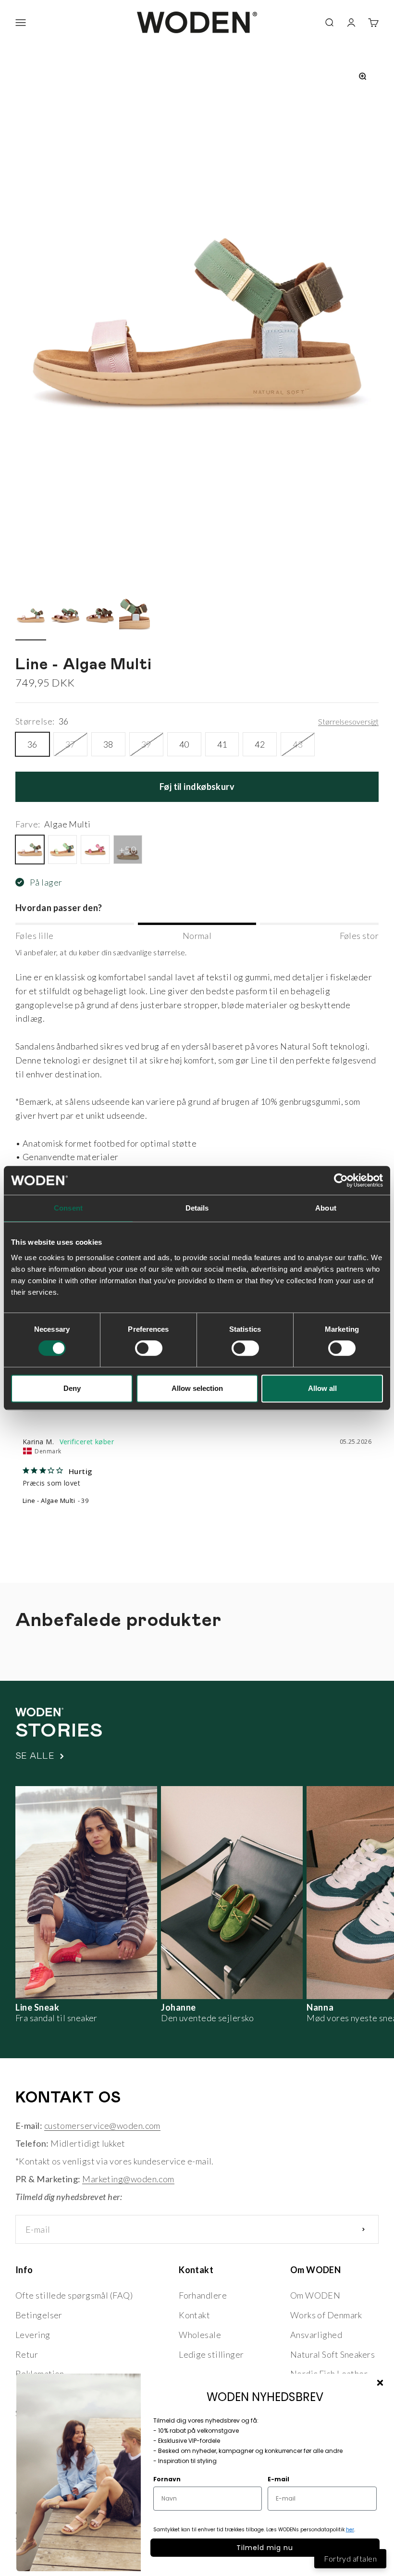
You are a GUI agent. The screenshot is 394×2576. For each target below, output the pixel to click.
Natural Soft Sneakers (332, 2354)
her (350, 2530)
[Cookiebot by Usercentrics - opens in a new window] (341, 1180)
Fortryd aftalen (350, 2558)
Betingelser (39, 2315)
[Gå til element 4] (135, 617)
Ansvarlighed (316, 2335)
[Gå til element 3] (100, 617)
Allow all (322, 1388)
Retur (27, 2354)
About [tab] (326, 1208)
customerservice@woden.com (102, 2126)
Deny (72, 1388)
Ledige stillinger (211, 2354)
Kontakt (194, 2315)
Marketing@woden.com (128, 2179)
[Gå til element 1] (31, 617)
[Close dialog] (380, 2383)
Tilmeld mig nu (265, 2548)
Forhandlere (203, 2295)
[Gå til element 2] (65, 617)
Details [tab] (197, 1208)
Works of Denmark (326, 2315)
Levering (33, 2335)
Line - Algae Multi (49, 1501)
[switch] (149, 1348)
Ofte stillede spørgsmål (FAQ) (74, 2295)
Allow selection (197, 1388)
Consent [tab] (68, 1208)
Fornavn (167, 2479)
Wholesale (200, 2335)
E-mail (278, 2479)
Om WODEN (315, 2295)
